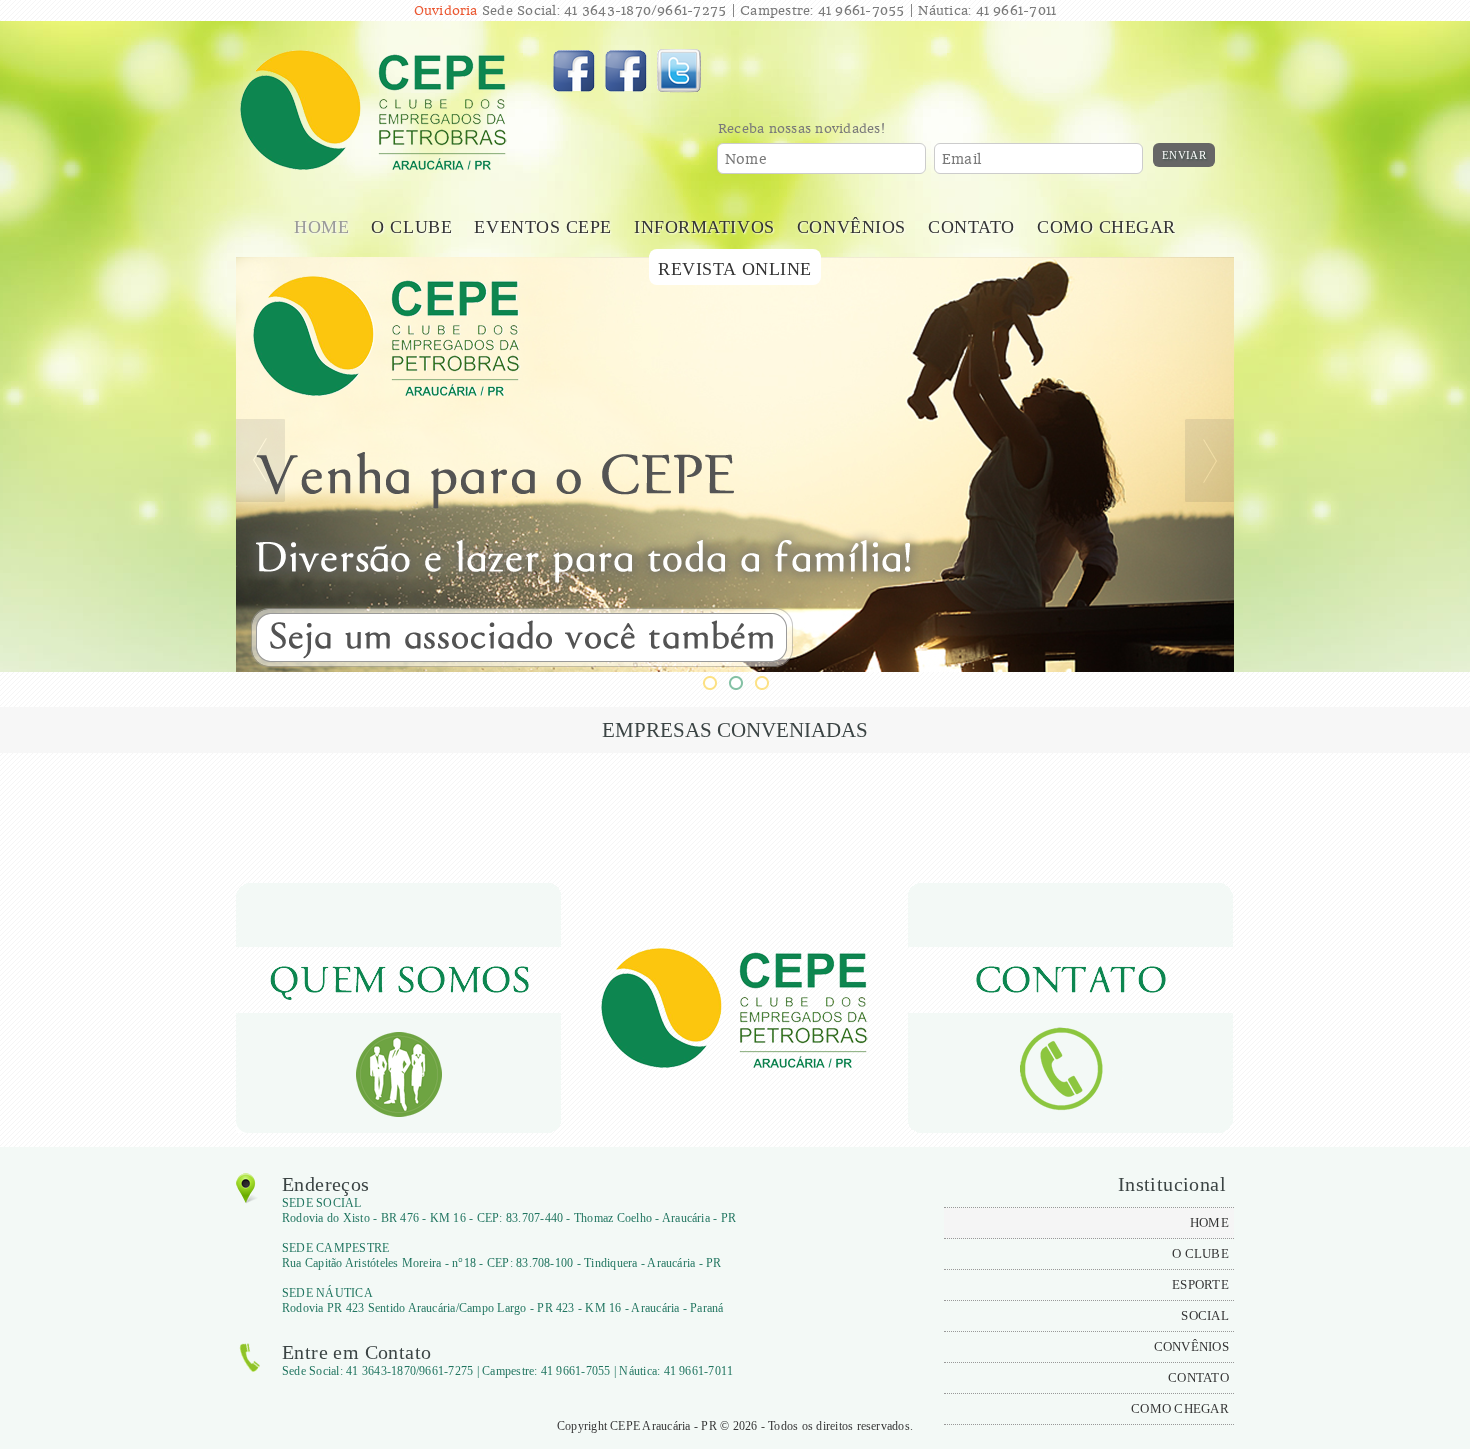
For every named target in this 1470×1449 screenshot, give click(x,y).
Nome (746, 159)
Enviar (1184, 155)
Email (961, 159)
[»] (1209, 460)
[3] (761, 683)
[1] (709, 683)
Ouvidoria (446, 10)
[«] (260, 460)
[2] (735, 683)
